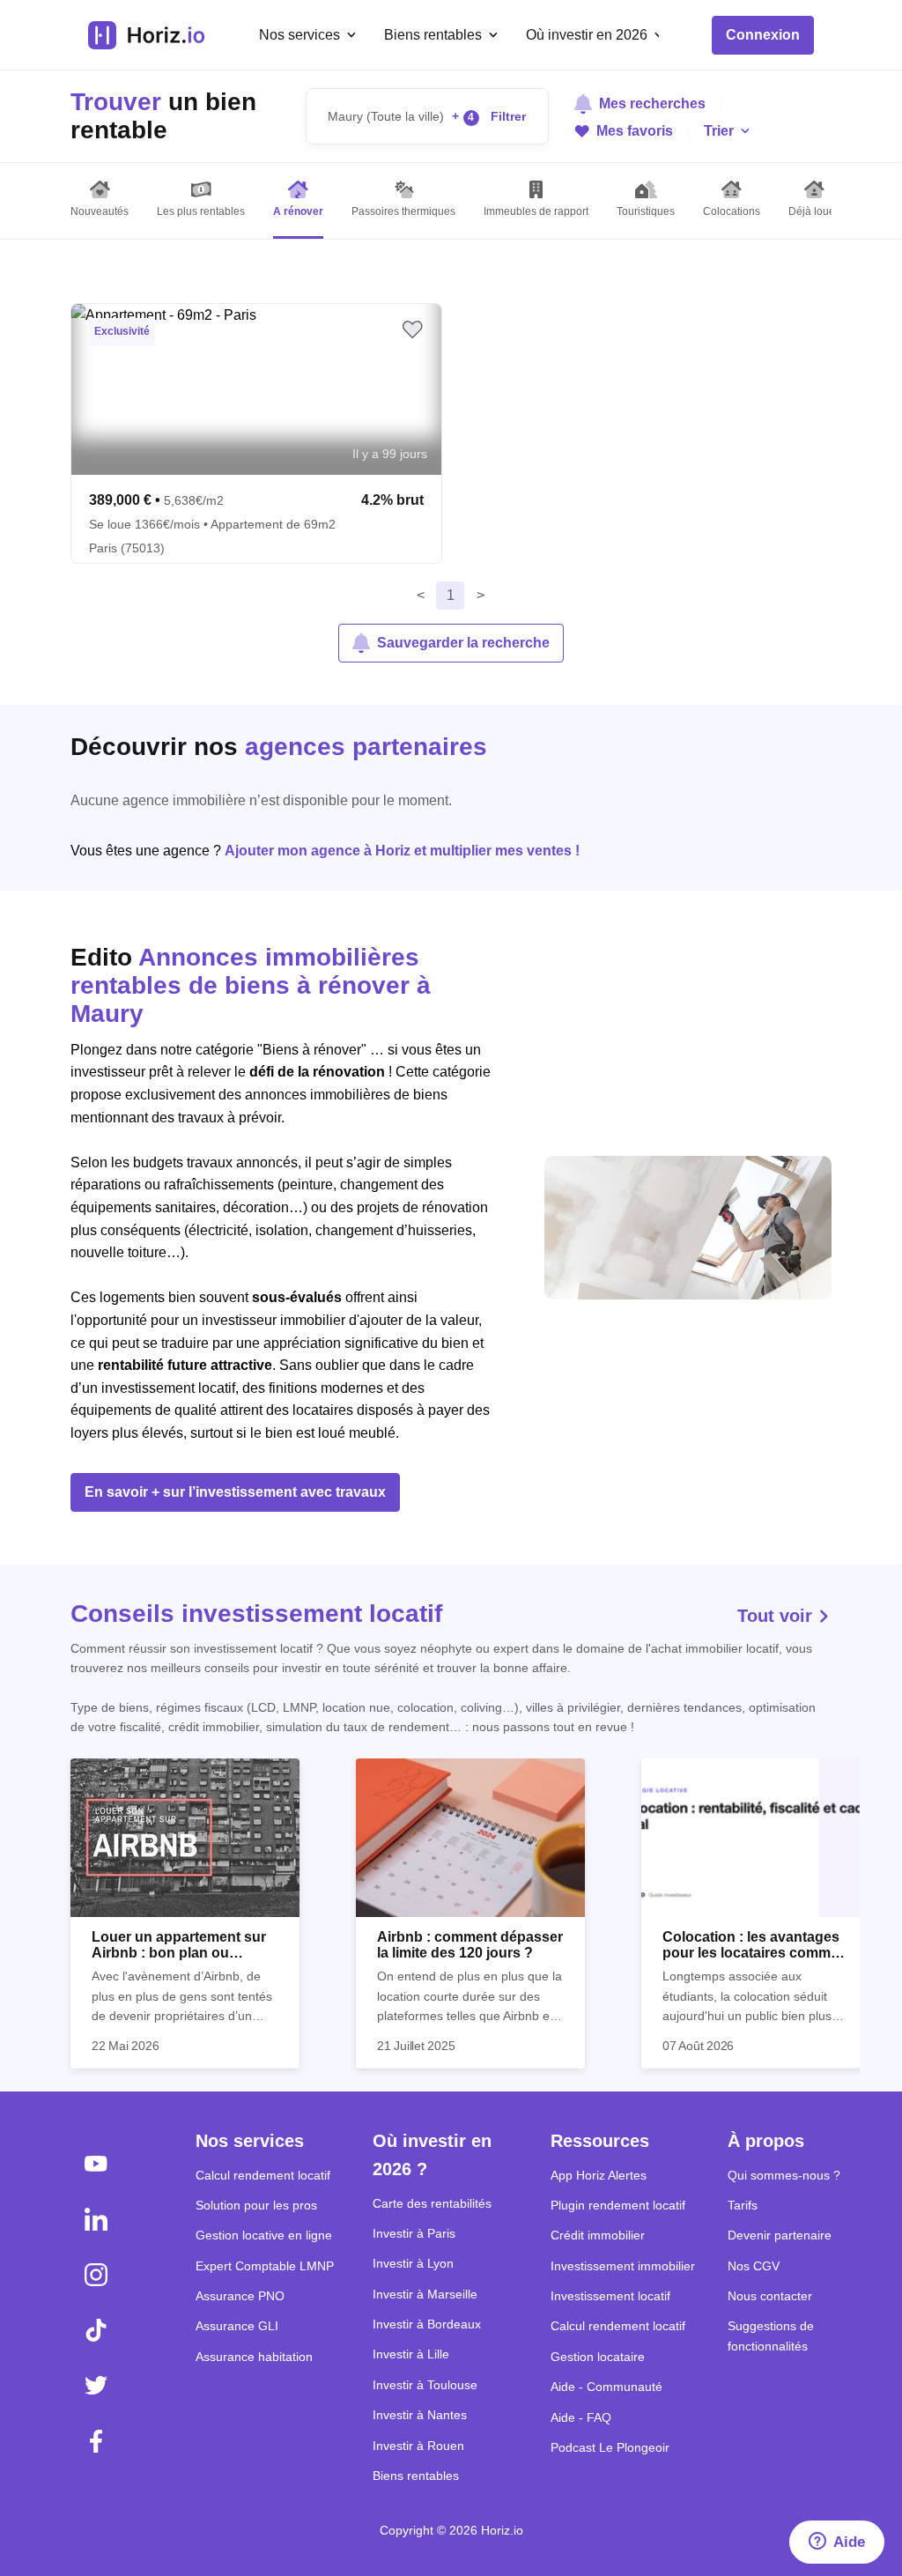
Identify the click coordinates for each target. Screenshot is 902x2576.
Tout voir (777, 1616)
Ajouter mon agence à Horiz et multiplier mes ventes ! (402, 851)
